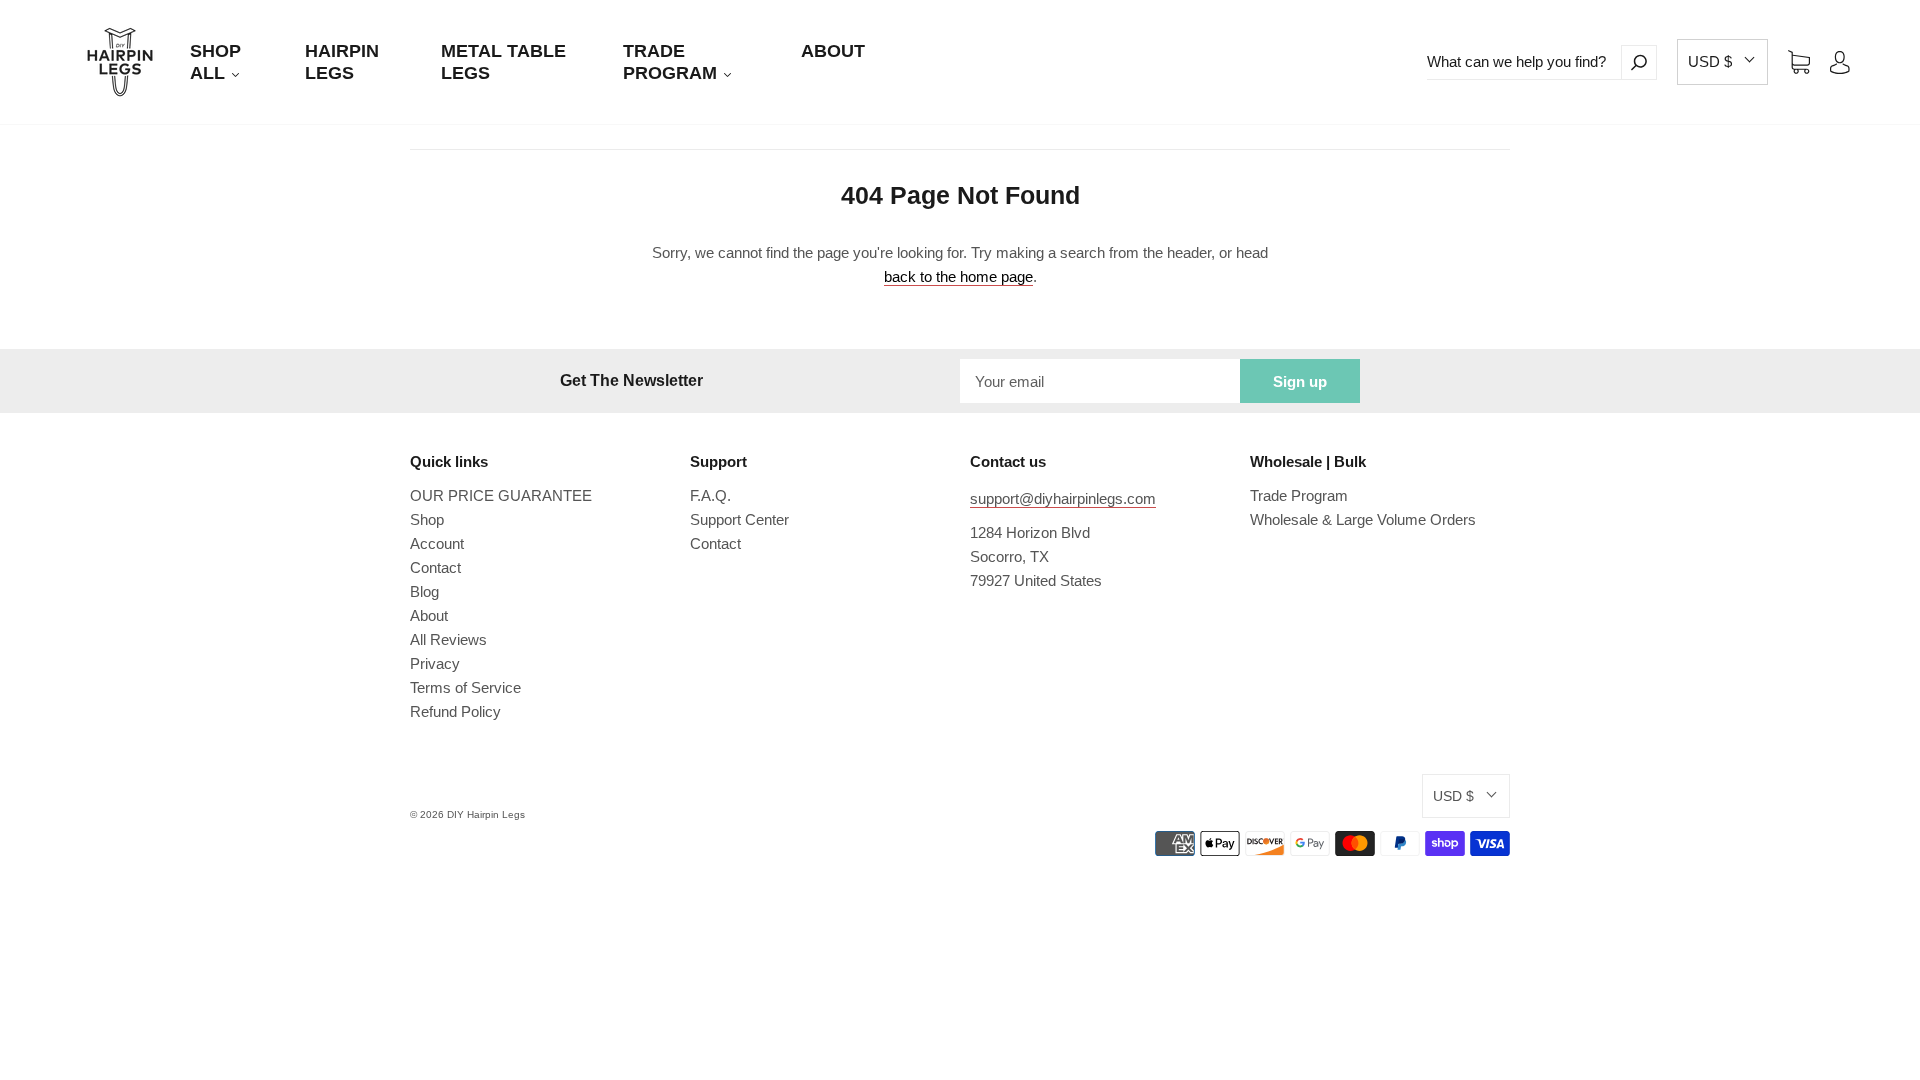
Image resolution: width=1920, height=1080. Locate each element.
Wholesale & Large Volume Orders (1363, 519)
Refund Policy (455, 711)
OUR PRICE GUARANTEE (501, 495)
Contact (435, 567)
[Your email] (1100, 381)
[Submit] (1639, 62)
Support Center (739, 519)
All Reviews (448, 639)
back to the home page (958, 276)
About (429, 615)
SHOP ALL (215, 62)
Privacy (435, 663)
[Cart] (1799, 61)
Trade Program (1299, 495)
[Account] (1840, 61)
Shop (427, 519)
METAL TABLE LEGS (503, 62)
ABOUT (833, 51)
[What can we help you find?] (1524, 62)
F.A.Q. (710, 495)
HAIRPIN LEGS (342, 62)
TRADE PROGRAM (672, 62)
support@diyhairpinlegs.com (1063, 498)
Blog (424, 591)
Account (437, 543)
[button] (1722, 62)
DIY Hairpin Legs (486, 814)
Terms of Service (465, 687)
